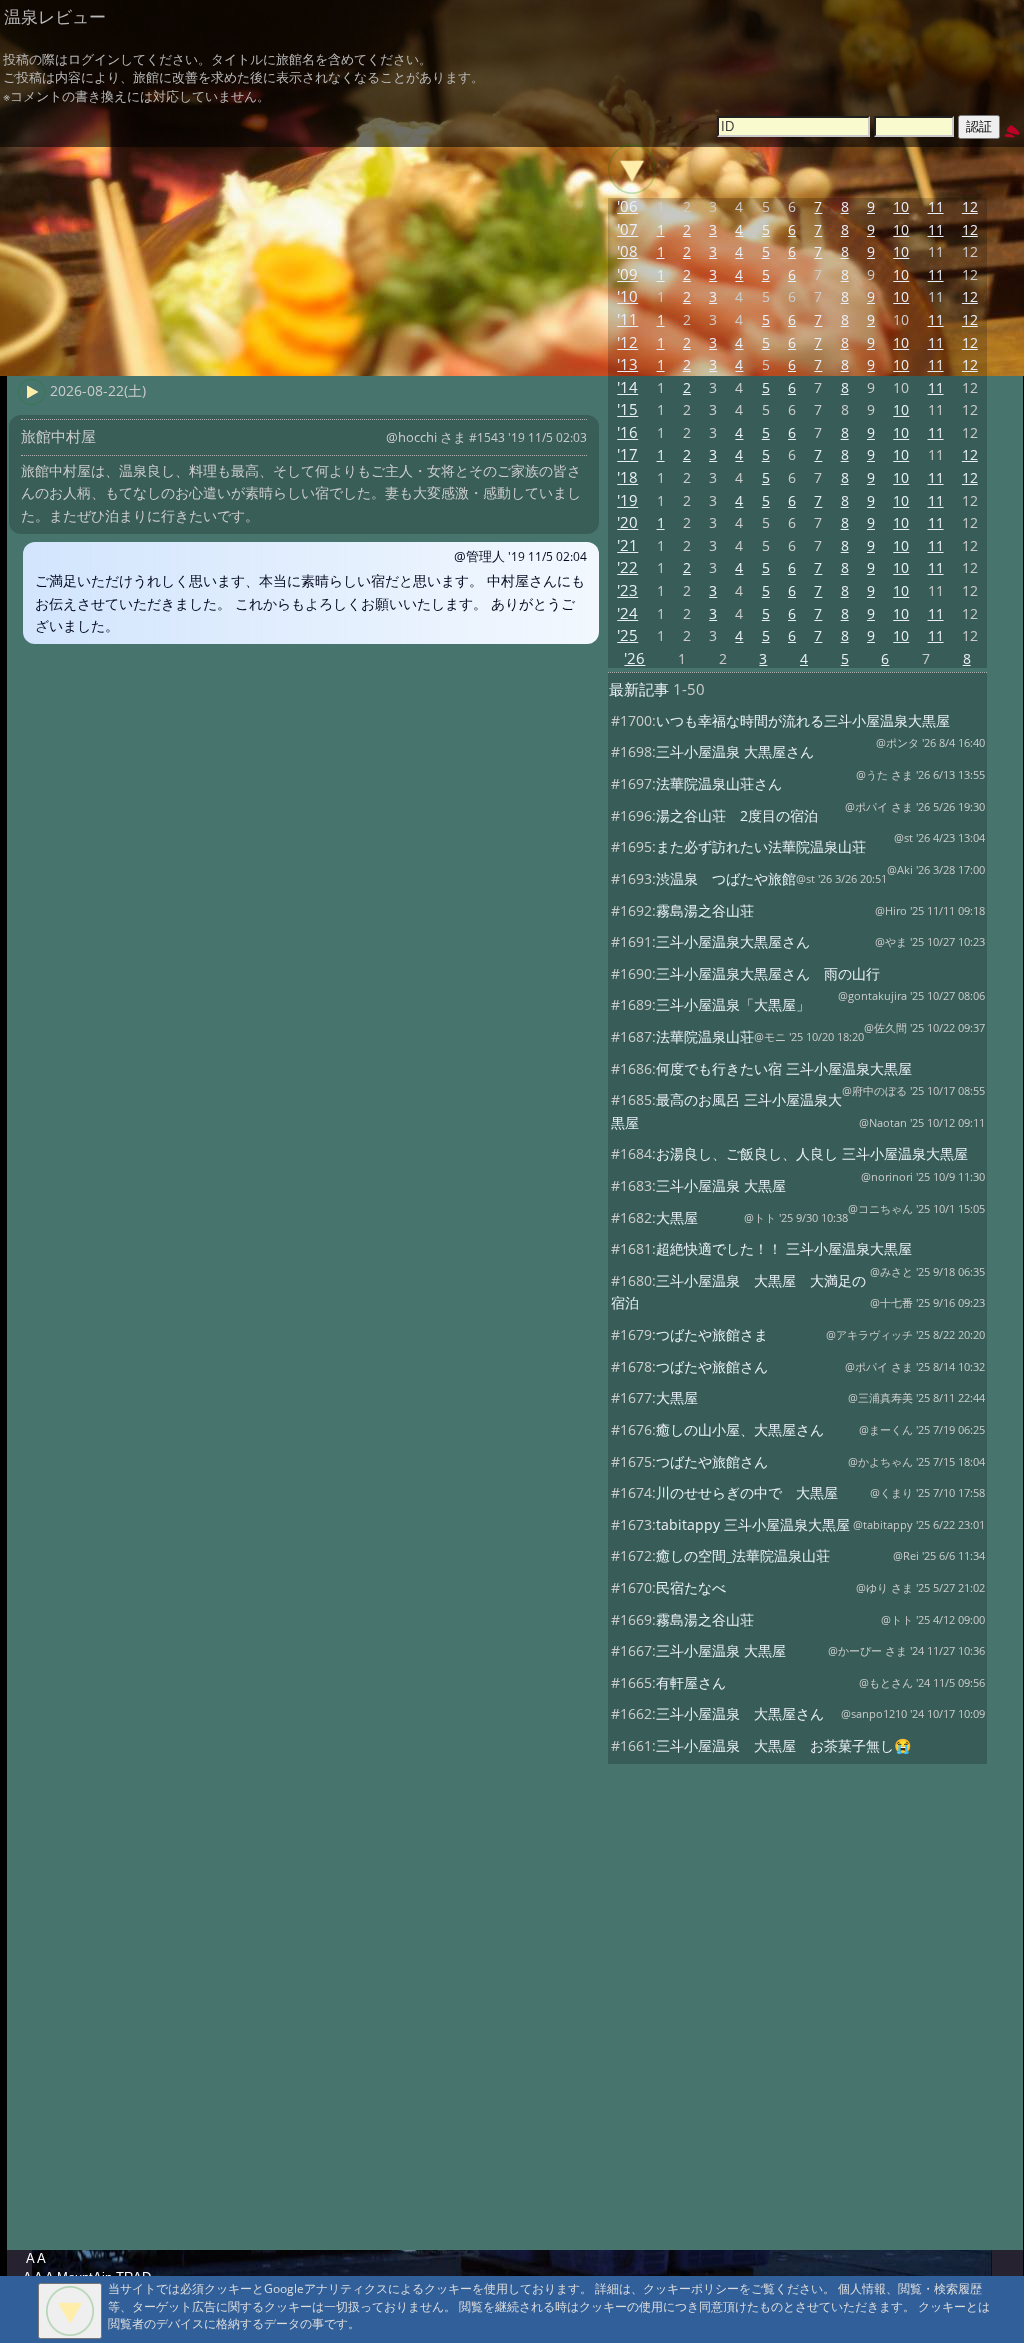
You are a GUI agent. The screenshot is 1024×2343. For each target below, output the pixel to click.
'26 (634, 658)
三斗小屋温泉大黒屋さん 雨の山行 (768, 973)
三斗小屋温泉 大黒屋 (721, 1185)
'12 (627, 342)
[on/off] (632, 169)
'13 (627, 364)
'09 (627, 274)
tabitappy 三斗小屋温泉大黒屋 (753, 1524)
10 (901, 206)
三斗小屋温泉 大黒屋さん (735, 751)
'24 (627, 613)
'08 (627, 251)
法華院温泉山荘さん (719, 783)
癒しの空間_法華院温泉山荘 (743, 1555)
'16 (627, 432)
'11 (627, 319)
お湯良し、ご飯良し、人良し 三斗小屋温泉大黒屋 (812, 1153)
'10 (627, 296)
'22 (627, 567)
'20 (627, 522)
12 (970, 206)
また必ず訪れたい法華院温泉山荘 (761, 846)
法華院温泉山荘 (705, 1036)
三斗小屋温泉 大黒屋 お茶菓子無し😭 (784, 1745)
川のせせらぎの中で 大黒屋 (747, 1492)
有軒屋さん (691, 1682)
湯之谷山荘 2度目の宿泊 (737, 815)
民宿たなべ (691, 1587)
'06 (627, 206)
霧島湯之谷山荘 (705, 910)
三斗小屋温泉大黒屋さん (733, 941)
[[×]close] (70, 2311)
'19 (627, 500)
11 (936, 206)
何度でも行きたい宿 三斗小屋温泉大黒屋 (784, 1068)
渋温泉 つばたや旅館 (726, 878)
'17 (627, 454)
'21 (627, 545)
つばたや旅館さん (712, 1366)
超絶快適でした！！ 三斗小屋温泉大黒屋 (784, 1248)
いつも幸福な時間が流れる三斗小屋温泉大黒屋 (803, 720)
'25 (627, 635)
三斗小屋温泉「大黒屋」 (733, 1004)
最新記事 (639, 689)
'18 (627, 477)
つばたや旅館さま (712, 1334)
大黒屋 (677, 1217)
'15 (627, 409)
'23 (627, 590)
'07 (627, 229)
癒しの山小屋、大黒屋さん (740, 1429)
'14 (627, 387)
